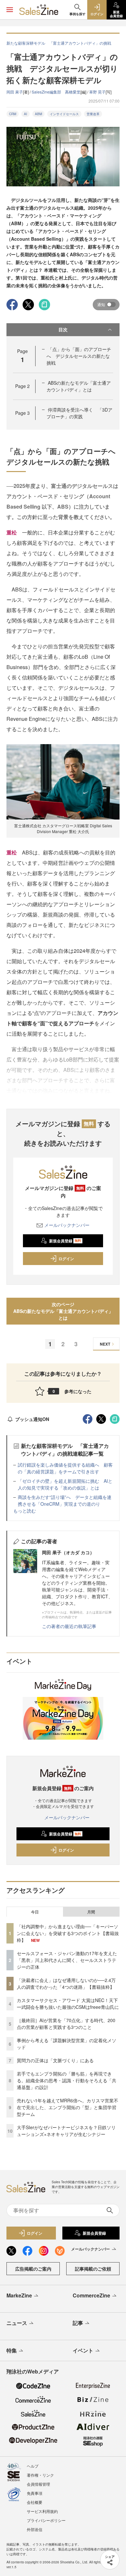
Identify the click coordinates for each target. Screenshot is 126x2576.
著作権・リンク (40, 2475)
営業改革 (93, 114)
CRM (13, 114)
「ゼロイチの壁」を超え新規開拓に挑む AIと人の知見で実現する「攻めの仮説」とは (65, 1484)
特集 (12, 2350)
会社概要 (35, 2502)
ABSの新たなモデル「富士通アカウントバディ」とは (79, 386)
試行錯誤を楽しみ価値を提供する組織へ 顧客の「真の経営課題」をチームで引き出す (65, 1468)
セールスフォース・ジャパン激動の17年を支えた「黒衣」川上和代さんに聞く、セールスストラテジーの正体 (67, 1960)
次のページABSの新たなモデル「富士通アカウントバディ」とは (63, 1311)
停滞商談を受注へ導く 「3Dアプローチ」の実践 (79, 413)
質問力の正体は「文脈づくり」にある (55, 2060)
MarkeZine (19, 2295)
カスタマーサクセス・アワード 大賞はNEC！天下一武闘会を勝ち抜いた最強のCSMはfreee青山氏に (68, 2004)
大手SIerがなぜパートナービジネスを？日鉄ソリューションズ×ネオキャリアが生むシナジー (66, 2131)
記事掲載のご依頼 (93, 2269)
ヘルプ (33, 2466)
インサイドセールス (64, 114)
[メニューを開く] (10, 10)
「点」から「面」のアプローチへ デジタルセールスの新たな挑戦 (79, 356)
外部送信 (35, 2529)
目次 (63, 329)
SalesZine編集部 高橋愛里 (56, 92)
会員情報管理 (38, 2484)
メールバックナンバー (67, 1225)
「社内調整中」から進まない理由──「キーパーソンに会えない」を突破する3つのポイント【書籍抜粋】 (68, 1933)
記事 (78, 2323)
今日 (35, 1912)
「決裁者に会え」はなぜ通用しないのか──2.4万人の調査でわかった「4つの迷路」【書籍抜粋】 (66, 1983)
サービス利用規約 (42, 2511)
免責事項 (35, 2493)
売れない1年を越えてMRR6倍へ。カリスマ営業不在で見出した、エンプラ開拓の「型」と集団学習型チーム (68, 2107)
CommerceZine (91, 2295)
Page (22, 386)
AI (26, 114)
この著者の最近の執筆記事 (69, 1626)
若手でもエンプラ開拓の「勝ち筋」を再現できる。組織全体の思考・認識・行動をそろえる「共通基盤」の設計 (67, 2080)
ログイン (66, 1259)
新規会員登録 (65, 1241)
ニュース (17, 2323)
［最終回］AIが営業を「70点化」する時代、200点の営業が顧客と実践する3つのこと (66, 2024)
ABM (38, 114)
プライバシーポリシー (46, 2520)
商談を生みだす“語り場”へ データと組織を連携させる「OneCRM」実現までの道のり (65, 1500)
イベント (83, 2350)
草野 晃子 (97, 92)
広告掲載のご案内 (33, 2269)
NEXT (105, 1344)
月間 (91, 1912)
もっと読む (25, 1511)
